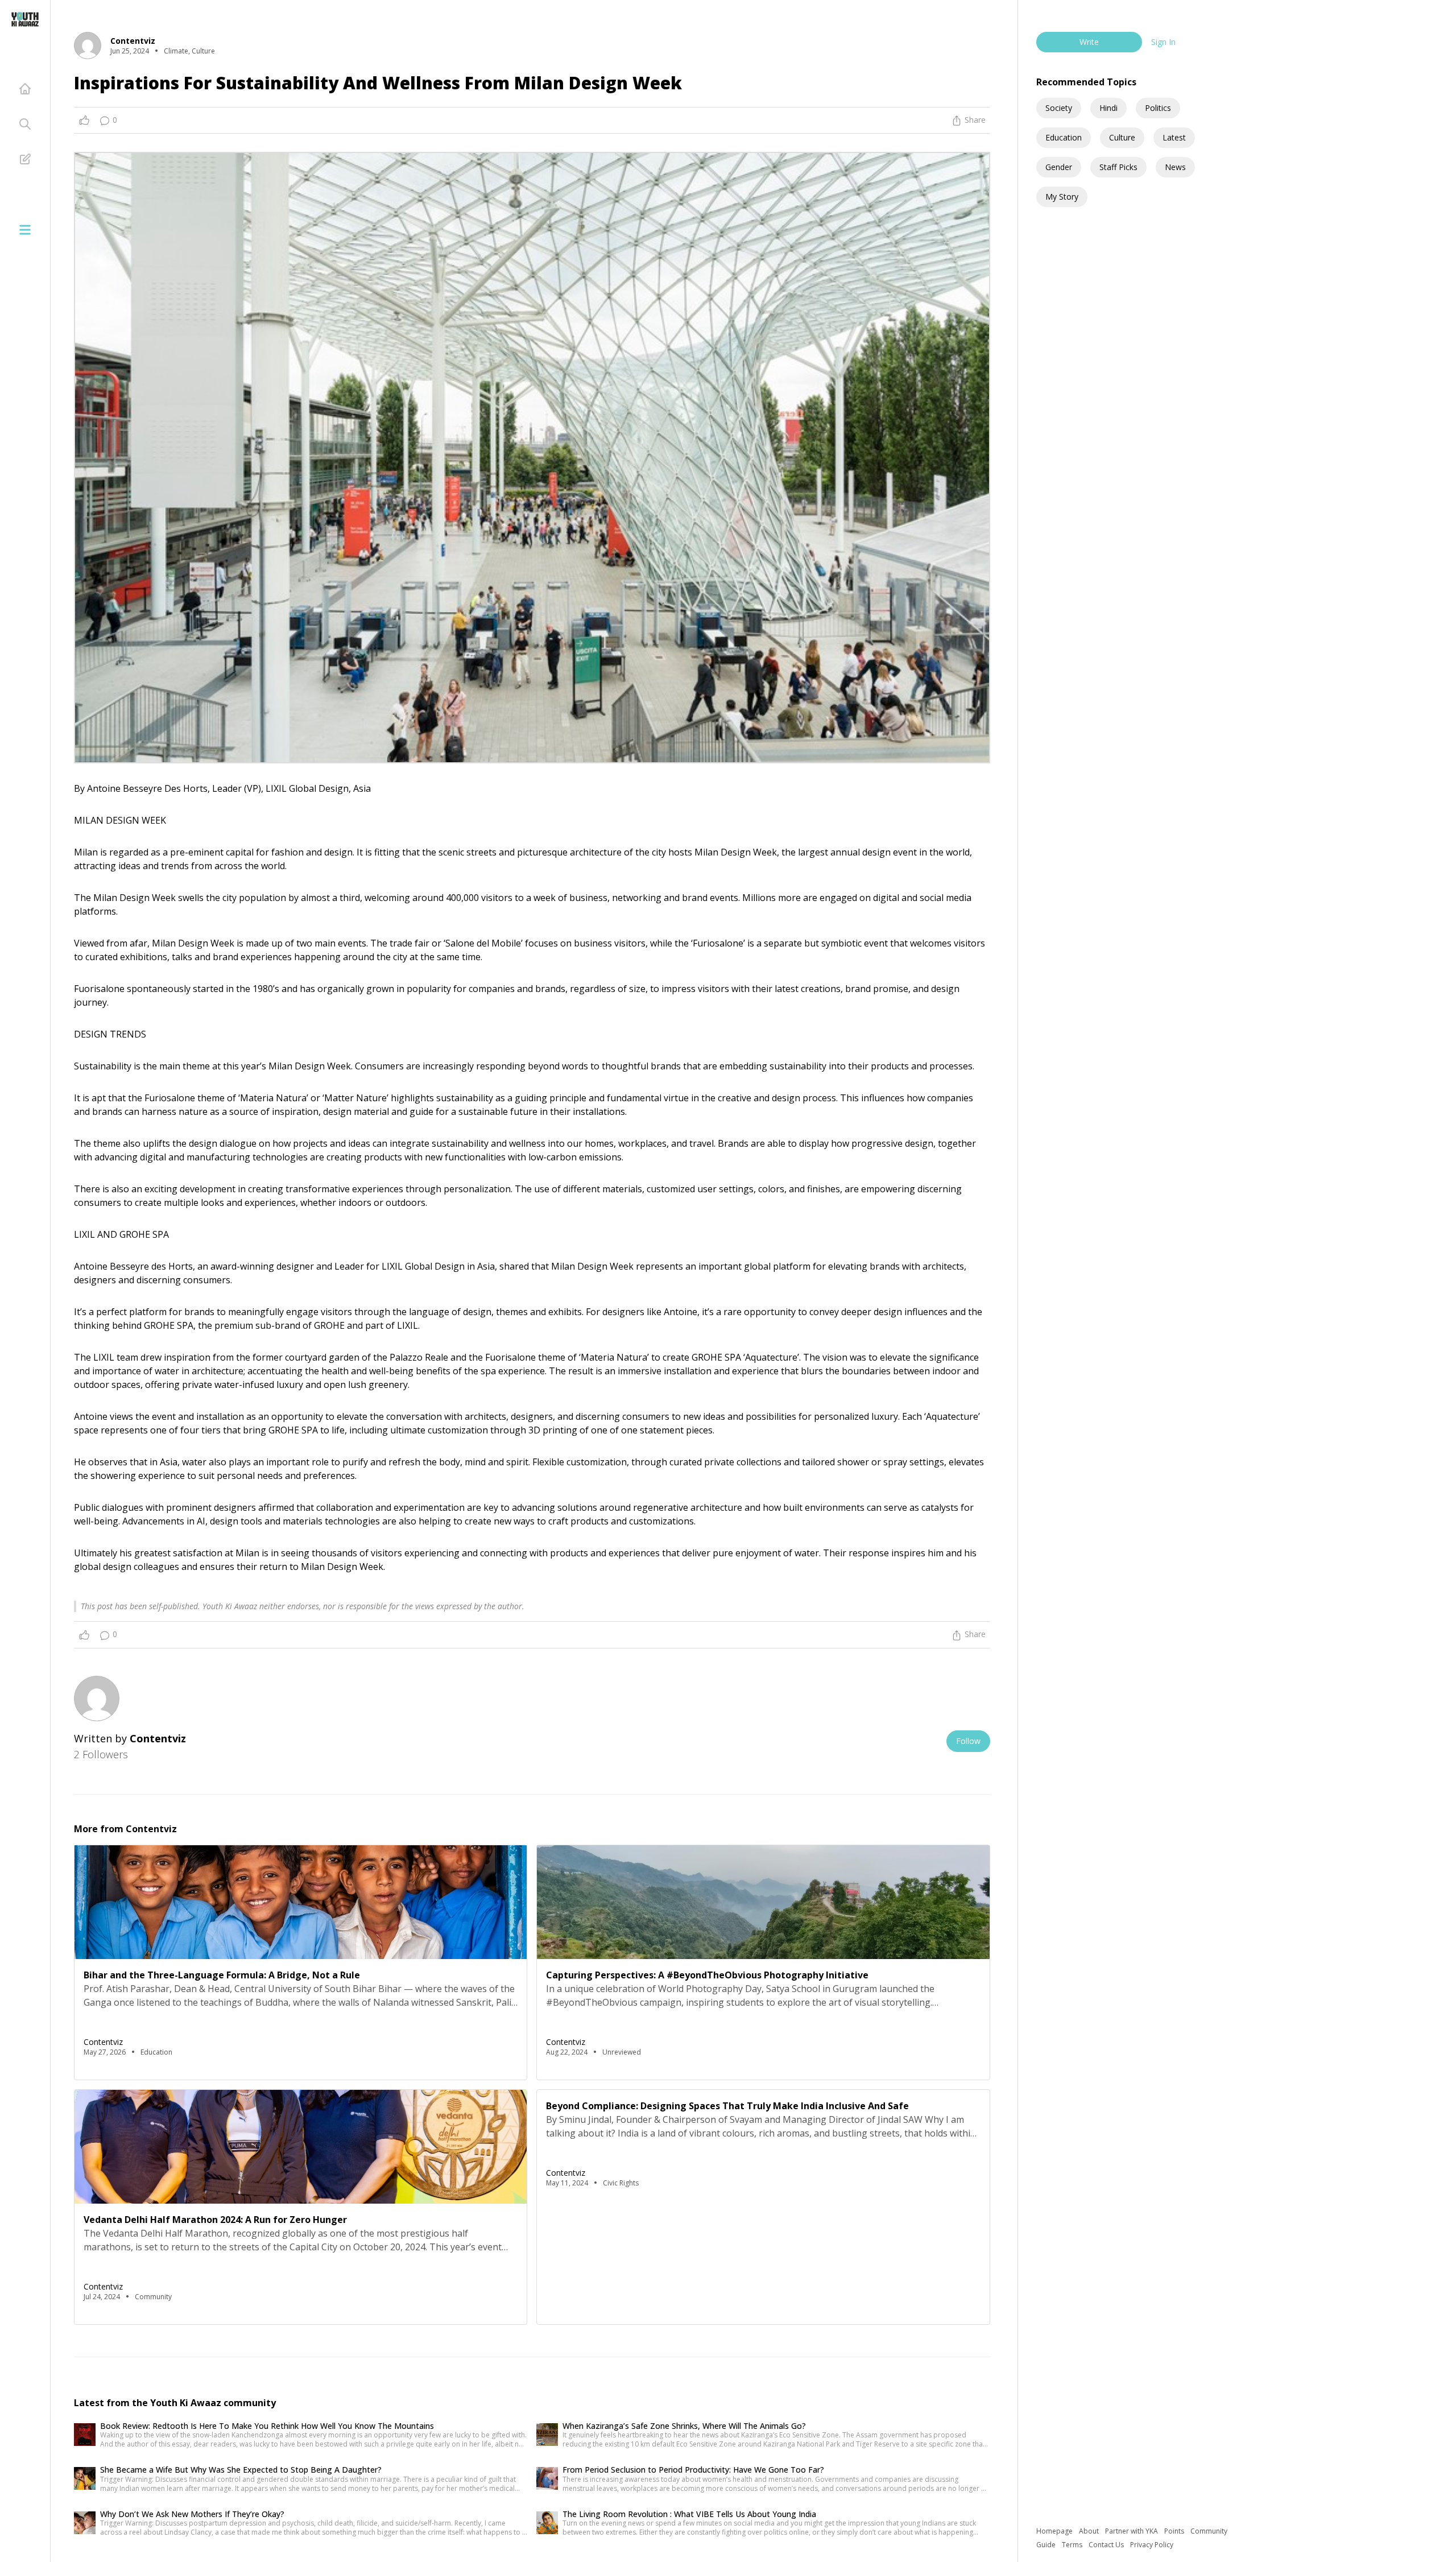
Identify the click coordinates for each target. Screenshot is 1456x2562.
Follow (968, 1741)
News (1175, 167)
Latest (1174, 137)
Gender (1059, 167)
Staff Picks (1118, 167)
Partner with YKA (1132, 2531)
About (1090, 2531)
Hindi (1108, 108)
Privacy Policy (1152, 2545)
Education (1064, 137)
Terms (1073, 2545)
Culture (1122, 137)
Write (1089, 42)
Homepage (1055, 2531)
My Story (1062, 197)
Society (1059, 108)
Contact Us (1107, 2545)
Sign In (1163, 42)
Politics (1158, 108)
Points (1175, 2531)
